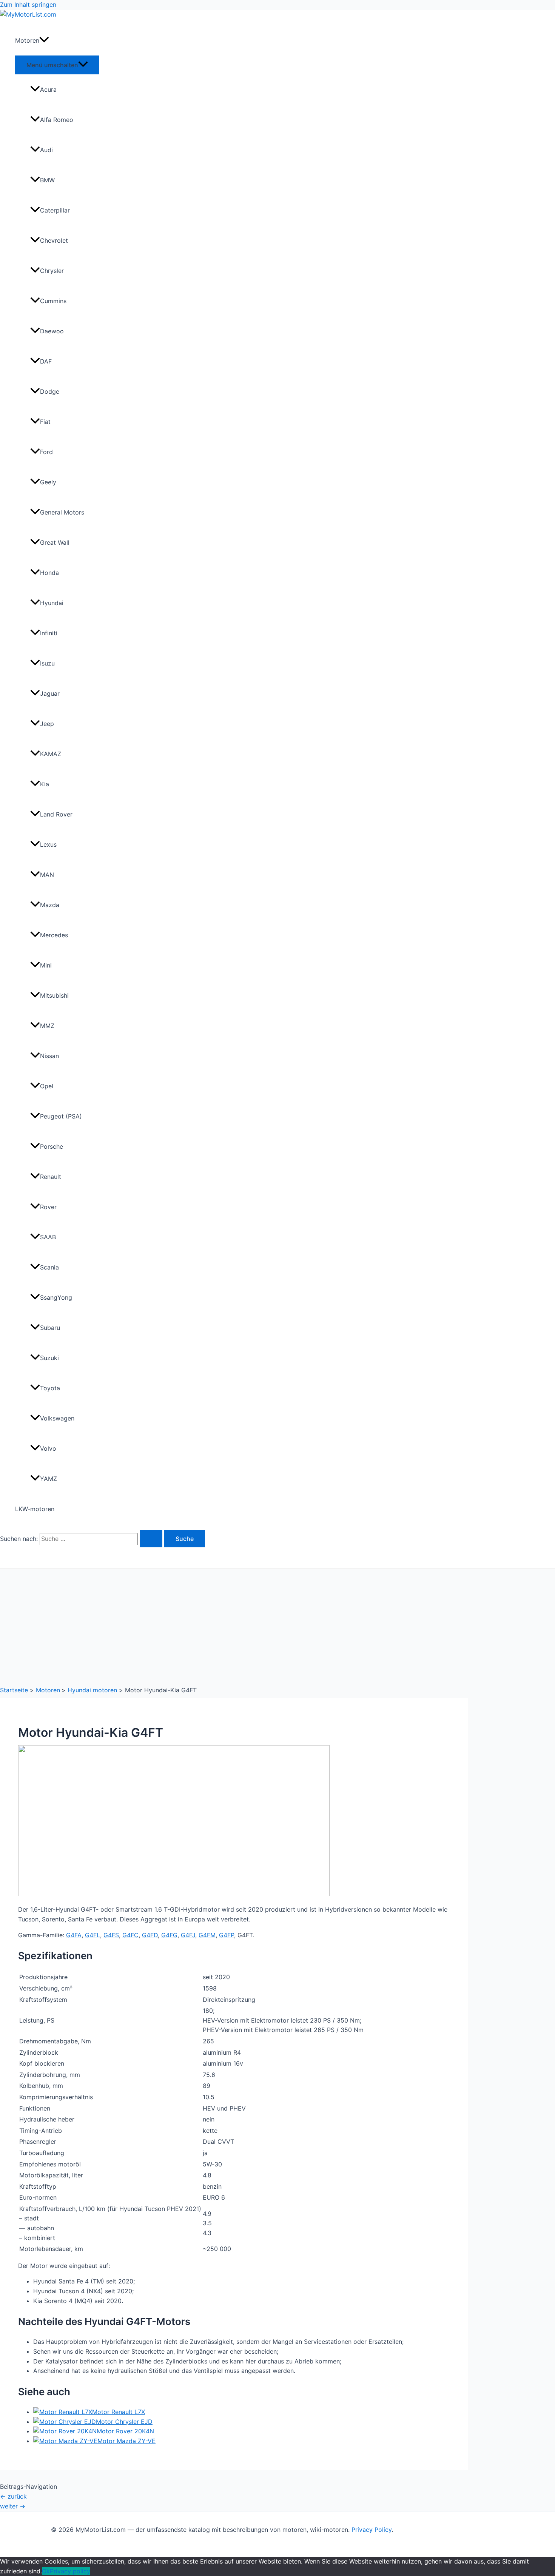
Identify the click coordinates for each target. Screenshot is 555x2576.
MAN (47, 875)
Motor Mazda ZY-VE (126, 2441)
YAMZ (49, 1479)
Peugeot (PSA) (61, 1116)
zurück (13, 2496)
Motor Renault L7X (119, 2412)
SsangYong (56, 1297)
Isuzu (47, 663)
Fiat (45, 422)
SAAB (48, 1237)
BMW (47, 180)
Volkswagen (57, 1418)
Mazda (50, 905)
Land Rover (56, 814)
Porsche (52, 1146)
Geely (48, 482)
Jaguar (50, 693)
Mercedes (54, 935)
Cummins (53, 301)
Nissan (49, 1056)
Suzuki (49, 1358)
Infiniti (49, 633)
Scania (49, 1267)
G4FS (111, 1935)
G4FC (130, 1935)
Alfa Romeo (57, 120)
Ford (46, 452)
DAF (46, 361)
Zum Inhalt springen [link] (28, 5)
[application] (44, 40)
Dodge (50, 391)
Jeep (47, 724)
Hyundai (52, 603)
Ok (46, 2571)
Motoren (27, 40)
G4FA (74, 1935)
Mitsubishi (54, 995)
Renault (51, 1177)
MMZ (47, 1026)
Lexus (48, 844)
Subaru (50, 1328)
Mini (46, 965)
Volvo (48, 1448)
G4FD (150, 1935)
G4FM (207, 1935)
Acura (48, 89)
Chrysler (52, 271)
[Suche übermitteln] (151, 1539)
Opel (47, 1086)
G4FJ (188, 1935)
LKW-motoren (35, 1509)
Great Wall (55, 542)
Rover (48, 1207)
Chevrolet (54, 240)
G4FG (169, 1935)
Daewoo (52, 331)
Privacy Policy (372, 2530)
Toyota (50, 1388)
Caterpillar (55, 210)
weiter (13, 2506)
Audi (46, 150)
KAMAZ (51, 754)
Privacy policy (70, 2571)
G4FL (92, 1935)
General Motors (62, 512)
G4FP (227, 1935)
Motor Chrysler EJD (124, 2422)
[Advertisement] (277, 1625)
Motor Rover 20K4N (125, 2431)
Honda (49, 573)
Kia (45, 784)
